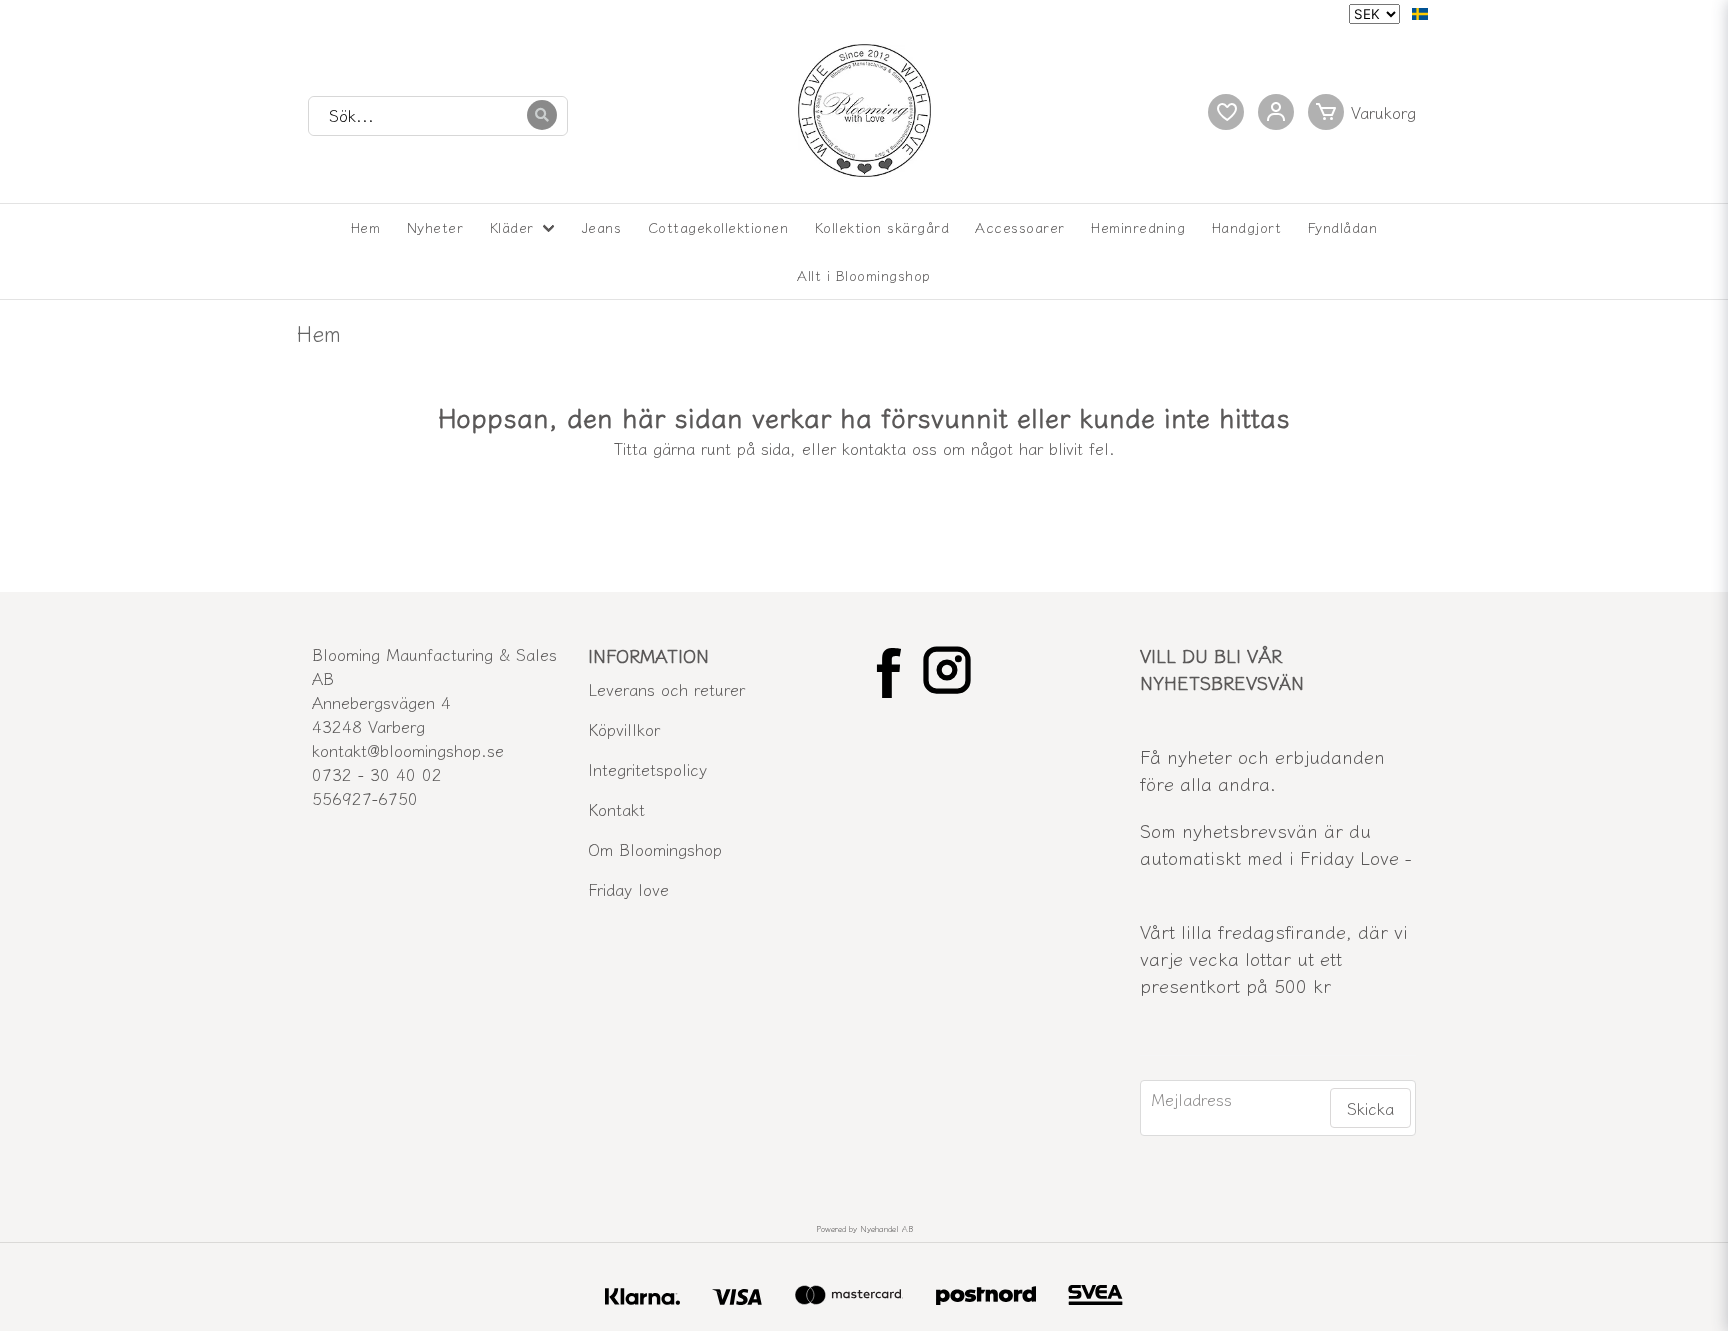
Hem (366, 227)
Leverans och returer (666, 689)
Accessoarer (1020, 227)
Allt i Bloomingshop (864, 275)
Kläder (512, 227)
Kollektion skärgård (882, 227)
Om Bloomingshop (655, 849)
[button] (1420, 14)
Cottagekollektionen (718, 227)
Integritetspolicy (647, 769)
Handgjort (1247, 227)
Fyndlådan (1343, 227)
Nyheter (435, 227)
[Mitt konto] (1276, 112)
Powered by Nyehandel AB (864, 1228)
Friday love (628, 889)
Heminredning (1138, 227)
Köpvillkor (624, 729)
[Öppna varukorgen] (1366, 112)
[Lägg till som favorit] (1226, 112)
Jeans (602, 227)
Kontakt (616, 809)
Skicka (1370, 1108)
